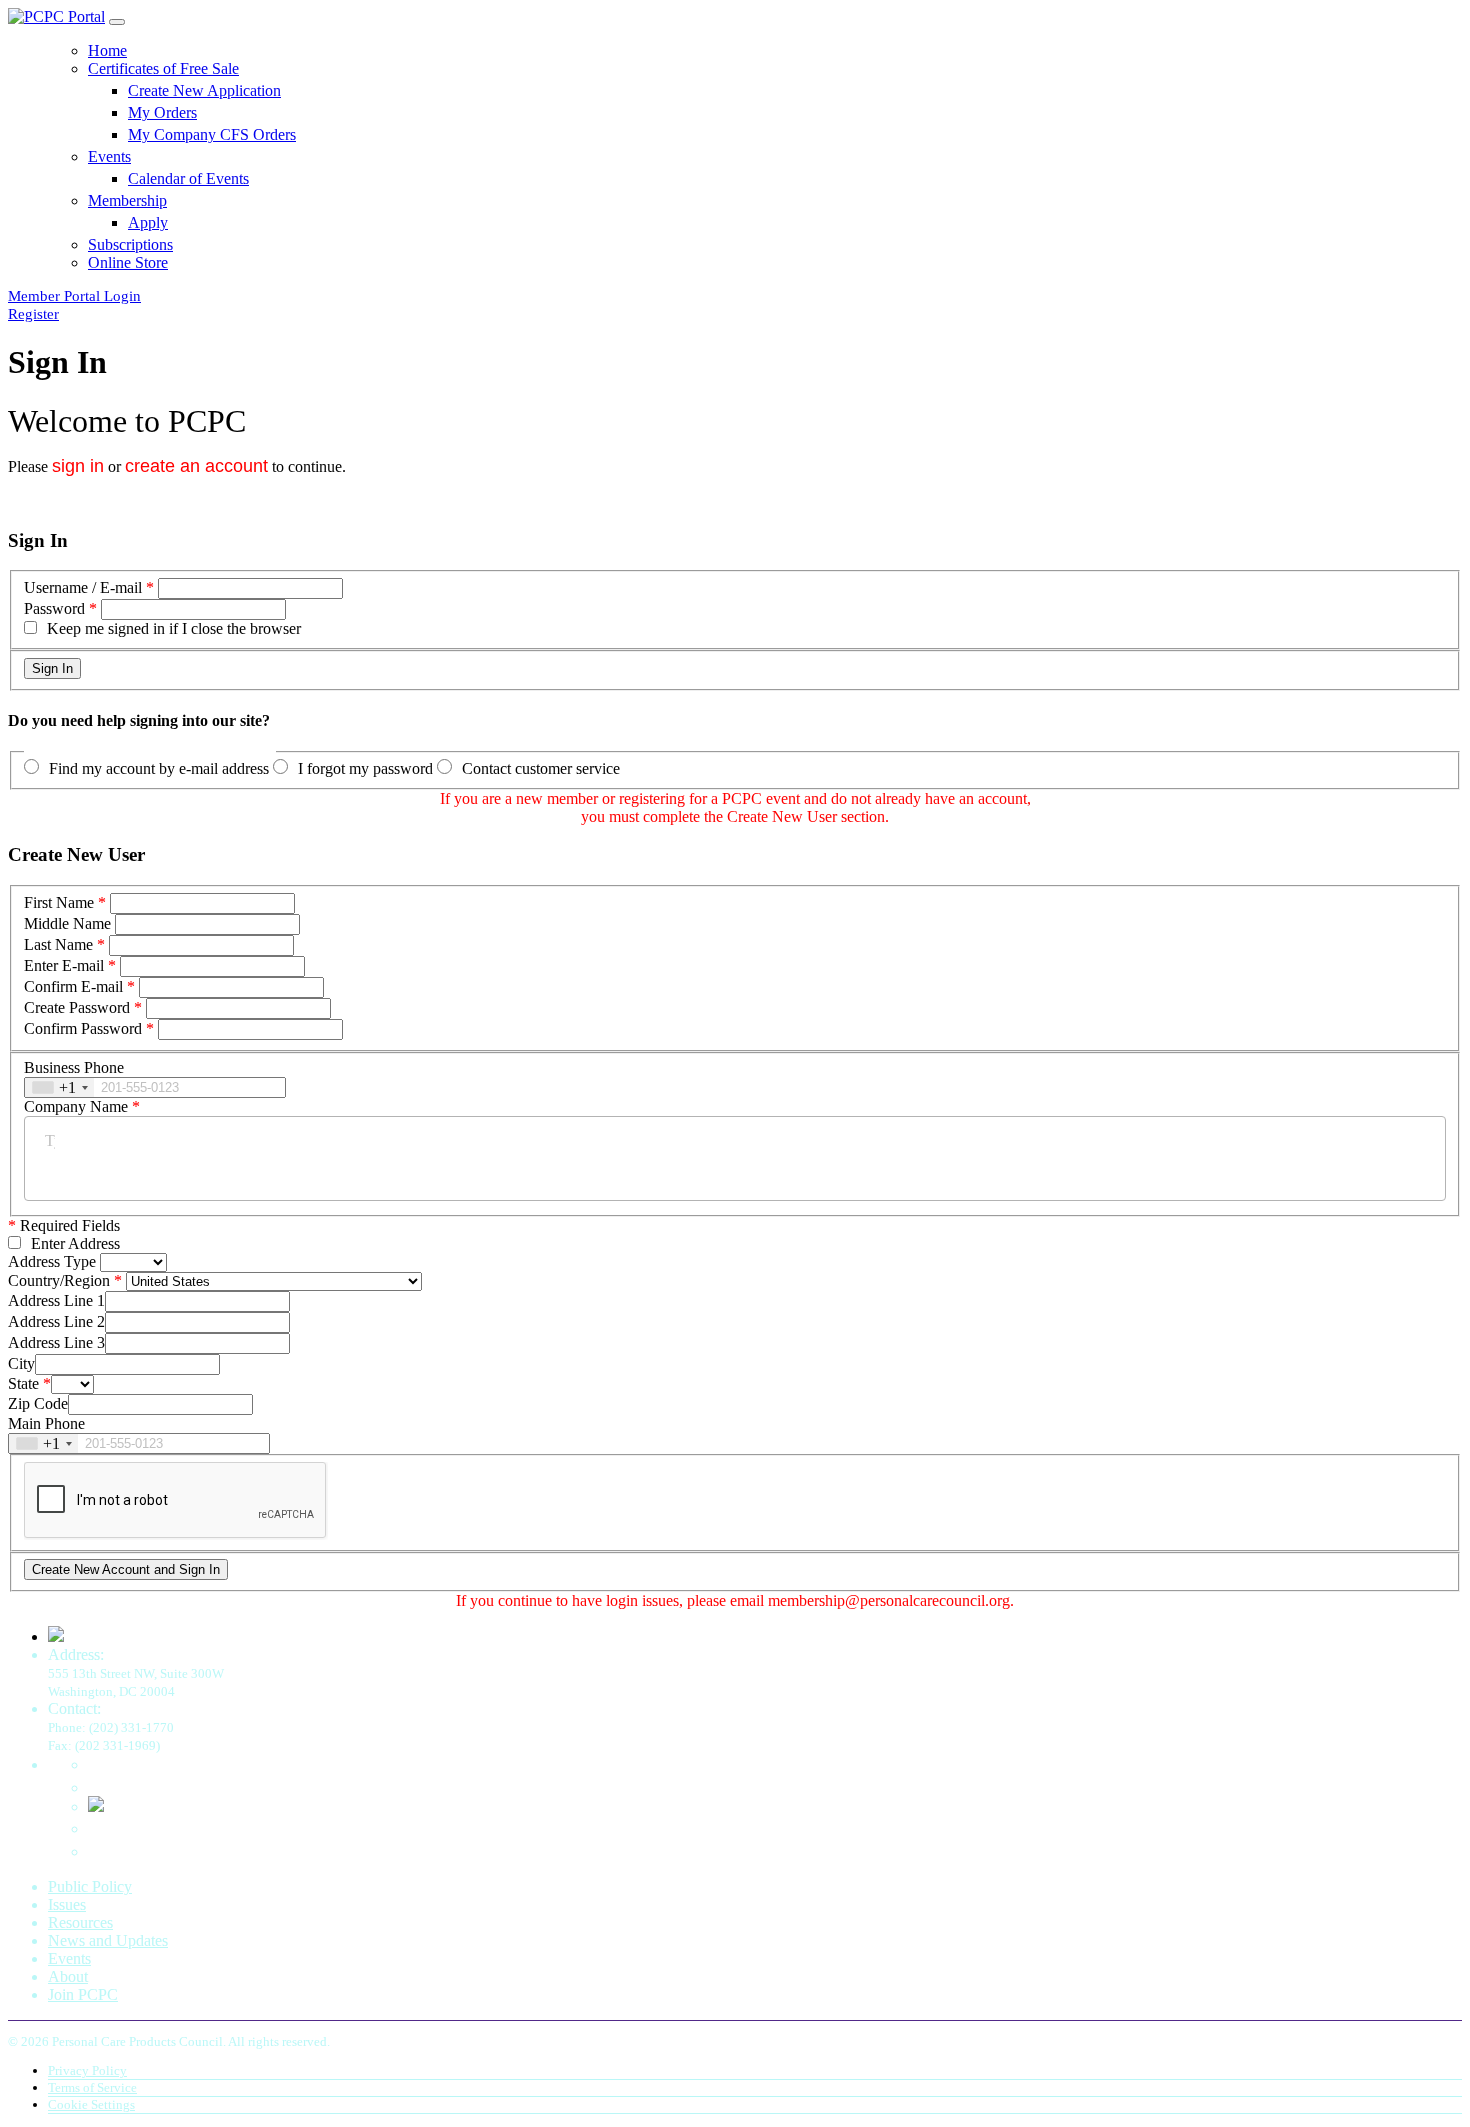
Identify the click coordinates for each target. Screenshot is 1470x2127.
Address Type (52, 1261)
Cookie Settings (91, 2104)
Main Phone (46, 1423)
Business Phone (74, 1067)
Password (54, 608)
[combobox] (59, 1087)
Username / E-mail (83, 587)
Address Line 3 (56, 1342)
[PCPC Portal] (56, 16)
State (23, 1383)
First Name (59, 902)
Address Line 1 (56, 1300)
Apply (148, 222)
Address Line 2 (56, 1321)
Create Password (77, 1007)
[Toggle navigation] (117, 22)
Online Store (128, 262)
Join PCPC (83, 1994)
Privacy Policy (87, 2070)
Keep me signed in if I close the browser (174, 628)
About (68, 1976)
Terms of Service (92, 2087)
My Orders (162, 112)
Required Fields (64, 1225)
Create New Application (204, 90)
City (21, 1363)
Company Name (76, 1106)
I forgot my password (365, 768)
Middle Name (67, 923)
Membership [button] (127, 200)
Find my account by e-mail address (159, 768)
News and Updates (108, 1940)
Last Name (58, 944)
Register (33, 314)
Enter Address (75, 1243)
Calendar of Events (188, 178)
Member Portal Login (74, 296)
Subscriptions (130, 244)
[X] (96, 1806)
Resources (80, 1922)
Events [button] (109, 156)
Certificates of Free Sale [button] (163, 68)
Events (69, 1958)
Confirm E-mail (73, 986)
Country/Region (59, 1280)
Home (107, 50)
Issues (67, 1904)
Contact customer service (541, 768)
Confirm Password (83, 1028)
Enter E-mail (64, 965)
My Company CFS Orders (212, 134)
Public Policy (90, 1886)
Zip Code (38, 1403)
